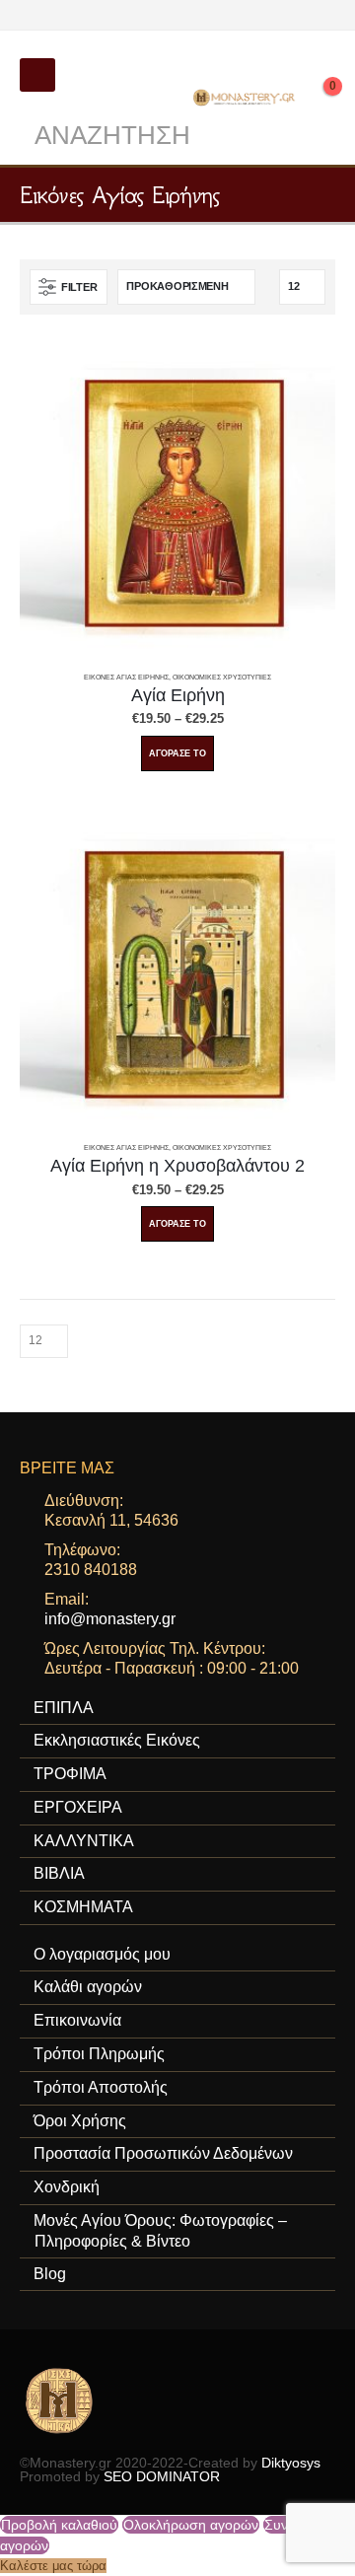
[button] (37, 75)
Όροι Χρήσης (80, 2121)
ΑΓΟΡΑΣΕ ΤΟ (177, 753)
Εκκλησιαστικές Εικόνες (117, 1740)
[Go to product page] (177, 502)
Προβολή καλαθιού (59, 2525)
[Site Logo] (245, 97)
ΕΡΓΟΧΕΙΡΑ (78, 1807)
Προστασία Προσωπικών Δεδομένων (163, 2153)
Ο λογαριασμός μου (102, 1954)
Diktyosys (291, 2463)
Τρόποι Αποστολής (101, 2087)
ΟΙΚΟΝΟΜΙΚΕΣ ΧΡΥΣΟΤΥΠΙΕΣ (222, 677)
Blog (50, 2274)
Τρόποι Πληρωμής (99, 2054)
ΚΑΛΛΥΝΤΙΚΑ (84, 1841)
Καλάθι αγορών (88, 1987)
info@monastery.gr (110, 1619)
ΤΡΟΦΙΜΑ (70, 1774)
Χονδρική (67, 2187)
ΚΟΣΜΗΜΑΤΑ (83, 1907)
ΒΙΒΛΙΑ (59, 1873)
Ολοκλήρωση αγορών (191, 2525)
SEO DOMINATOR (162, 2476)
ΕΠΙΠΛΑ (64, 1708)
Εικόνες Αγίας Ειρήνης (126, 677)
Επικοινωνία (77, 2020)
